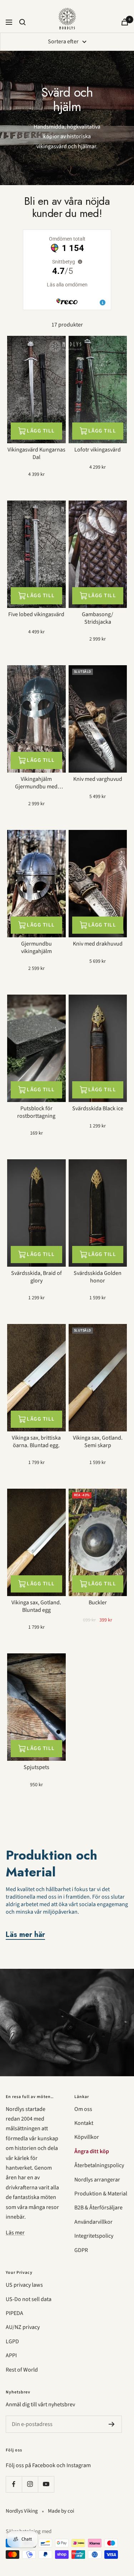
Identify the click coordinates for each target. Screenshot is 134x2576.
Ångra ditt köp (92, 2151)
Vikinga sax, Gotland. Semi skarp (98, 1442)
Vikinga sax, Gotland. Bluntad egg (36, 1606)
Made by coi (61, 2511)
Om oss (83, 2109)
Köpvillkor (87, 2137)
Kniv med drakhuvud (98, 944)
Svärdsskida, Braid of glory (36, 1277)
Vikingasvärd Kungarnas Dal (36, 454)
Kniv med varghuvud (98, 779)
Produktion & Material (101, 2194)
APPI (11, 2355)
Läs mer (15, 2233)
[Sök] (23, 22)
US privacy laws (24, 2285)
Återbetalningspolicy (99, 2165)
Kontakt (84, 2123)
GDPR (81, 2250)
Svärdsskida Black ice (98, 1109)
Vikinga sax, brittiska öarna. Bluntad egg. (36, 1442)
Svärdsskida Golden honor (98, 1277)
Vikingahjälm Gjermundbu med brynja (36, 783)
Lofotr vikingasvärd (98, 450)
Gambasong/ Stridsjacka (98, 618)
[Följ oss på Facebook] (14, 2484)
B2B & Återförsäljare (98, 2208)
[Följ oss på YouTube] (46, 2484)
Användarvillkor (93, 2222)
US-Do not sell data (29, 2299)
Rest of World (22, 2370)
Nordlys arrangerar (97, 2180)
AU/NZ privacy (23, 2327)
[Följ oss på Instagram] (30, 2484)
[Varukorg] (125, 22)
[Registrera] (112, 2424)
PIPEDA (14, 2313)
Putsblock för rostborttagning (36, 1112)
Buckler (98, 1603)
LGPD (12, 2341)
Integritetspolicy (94, 2236)
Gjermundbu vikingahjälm (36, 948)
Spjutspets (36, 1767)
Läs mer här (25, 1935)
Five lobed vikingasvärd (36, 615)
